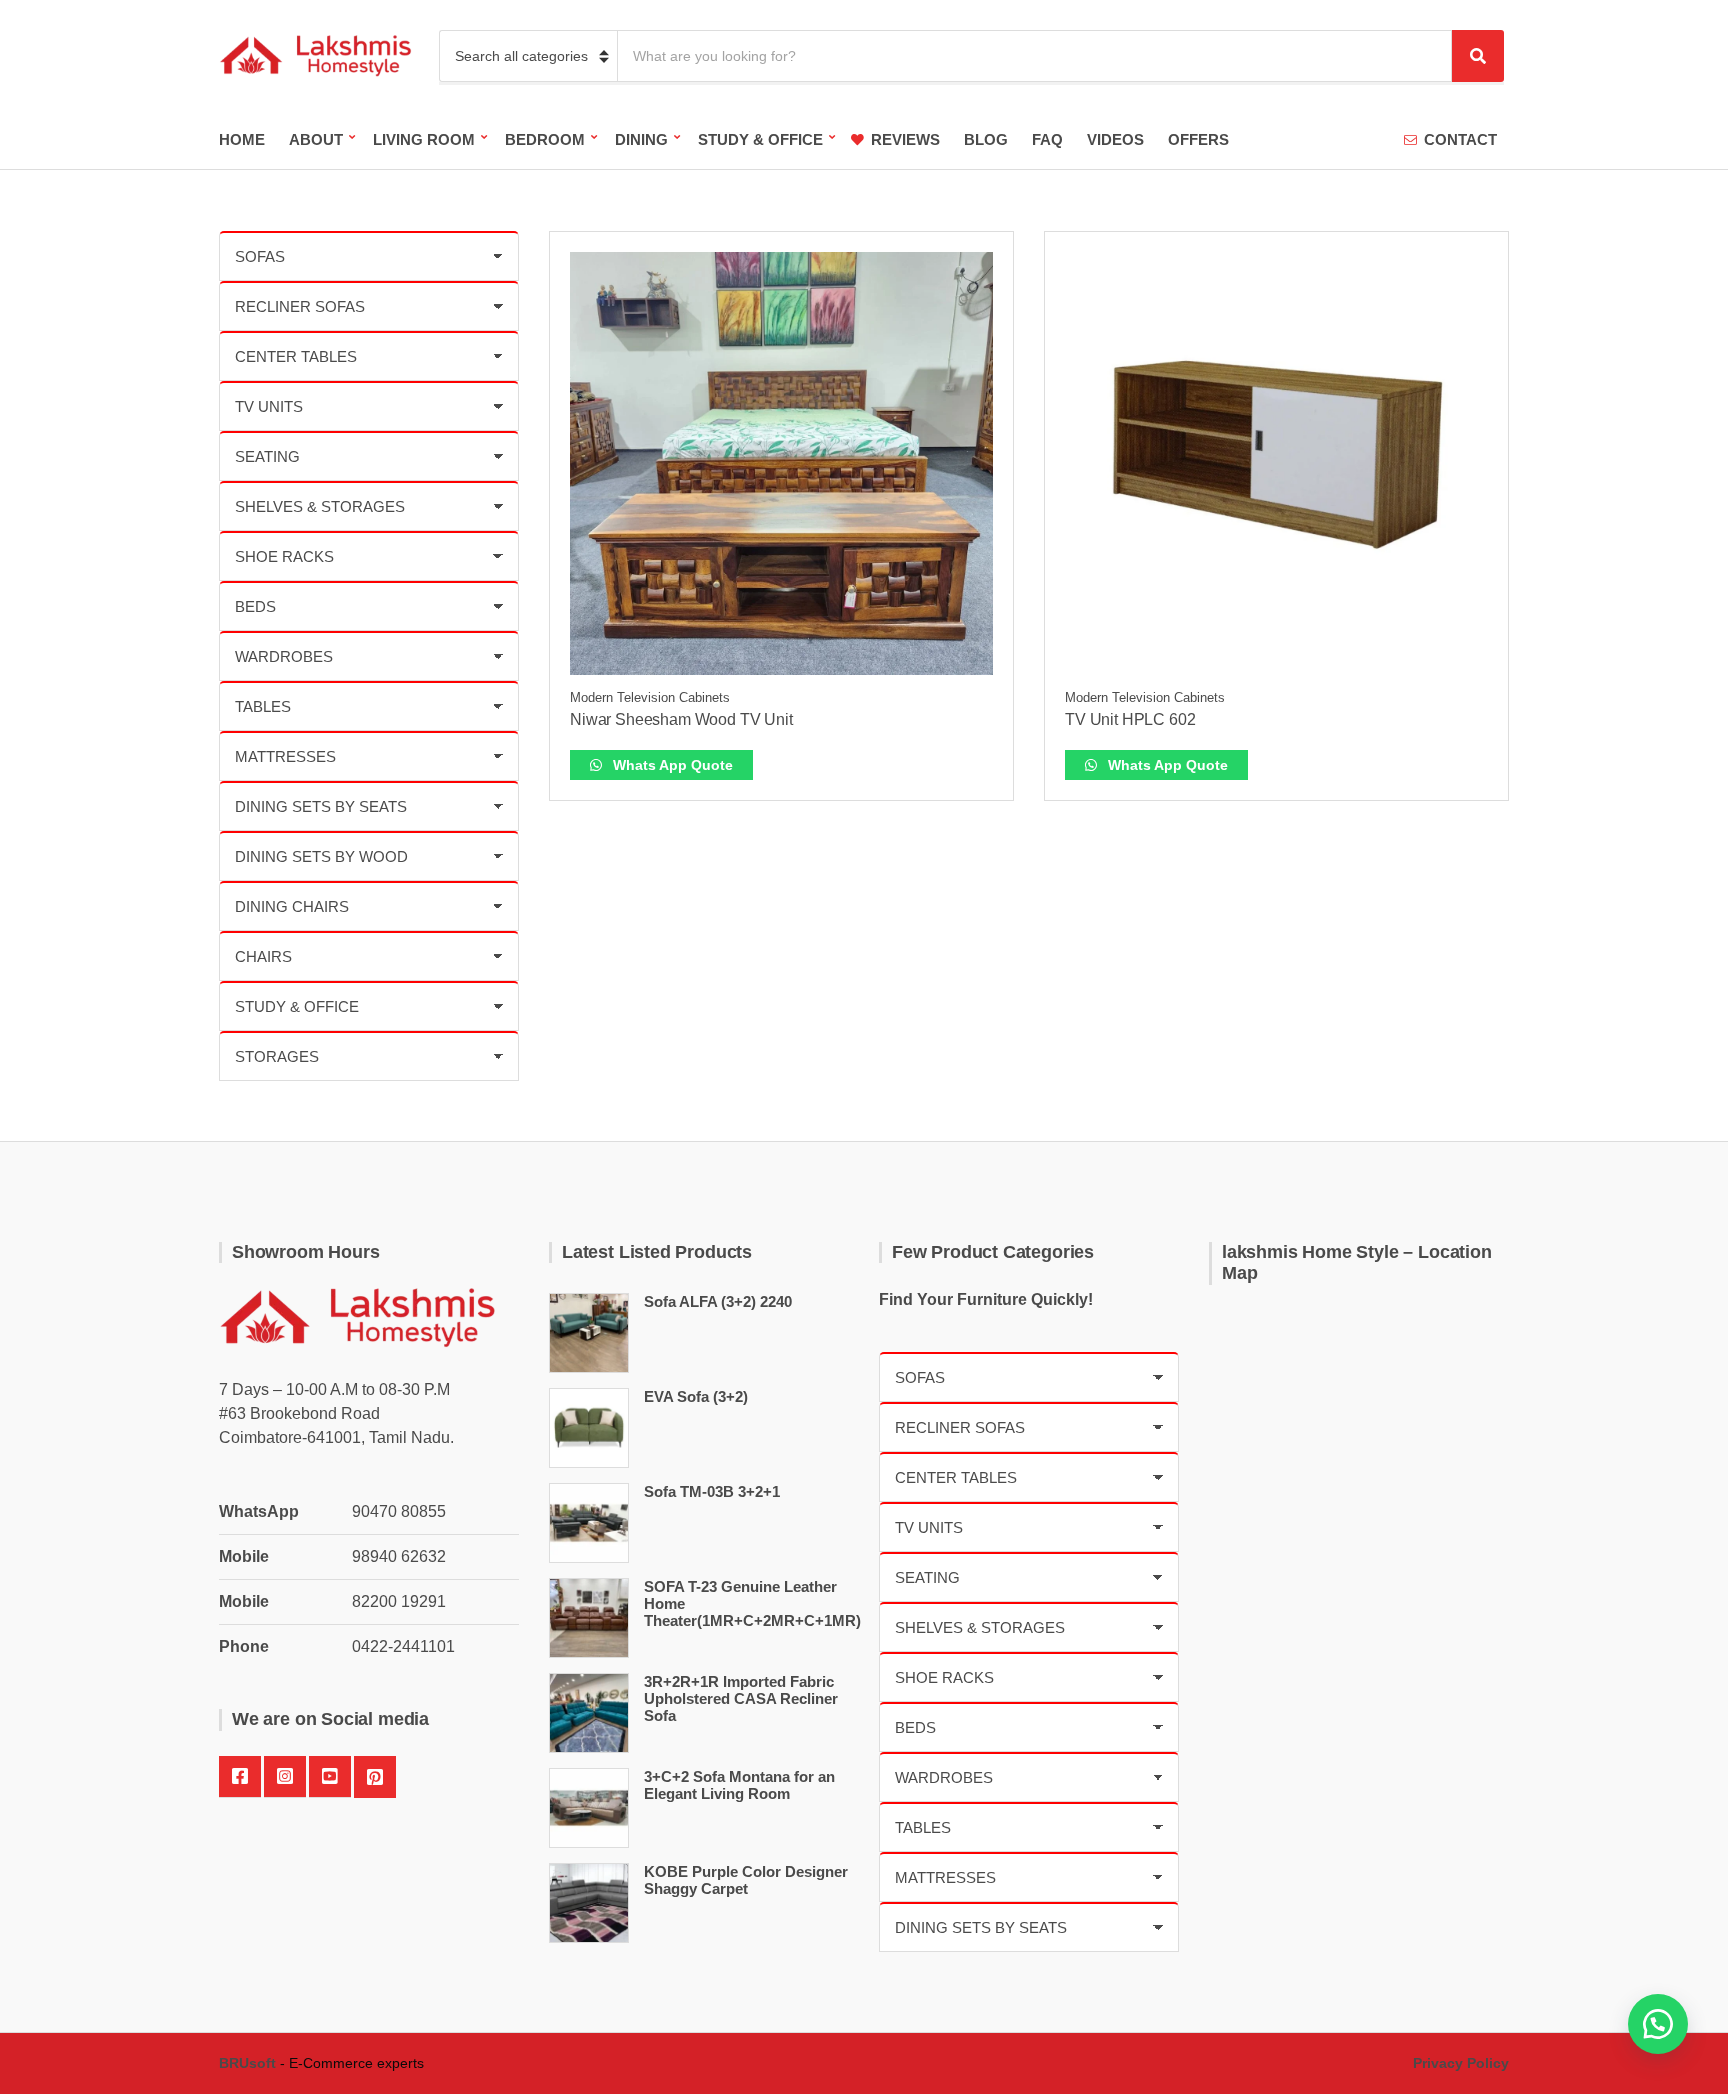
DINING (641, 139)
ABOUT (316, 139)
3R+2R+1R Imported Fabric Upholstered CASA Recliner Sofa (741, 1698)
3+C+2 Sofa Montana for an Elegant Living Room (739, 1785)
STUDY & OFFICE (760, 139)
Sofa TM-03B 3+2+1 (712, 1491)
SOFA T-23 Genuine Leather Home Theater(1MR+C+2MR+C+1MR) (752, 1603)
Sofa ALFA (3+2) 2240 (718, 1301)
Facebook (240, 1777)
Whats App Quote (671, 765)
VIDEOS (1115, 139)
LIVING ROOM (424, 139)
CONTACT (1460, 139)
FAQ (1047, 139)
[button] (1658, 2024)
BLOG (986, 139)
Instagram (285, 1777)
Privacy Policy (1461, 2063)
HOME (242, 139)
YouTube (330, 1777)
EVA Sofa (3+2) (696, 1396)
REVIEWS (905, 139)
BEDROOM (545, 139)
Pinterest (375, 1777)
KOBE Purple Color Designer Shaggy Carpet (746, 1880)
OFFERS (1198, 139)
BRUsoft (247, 2063)
